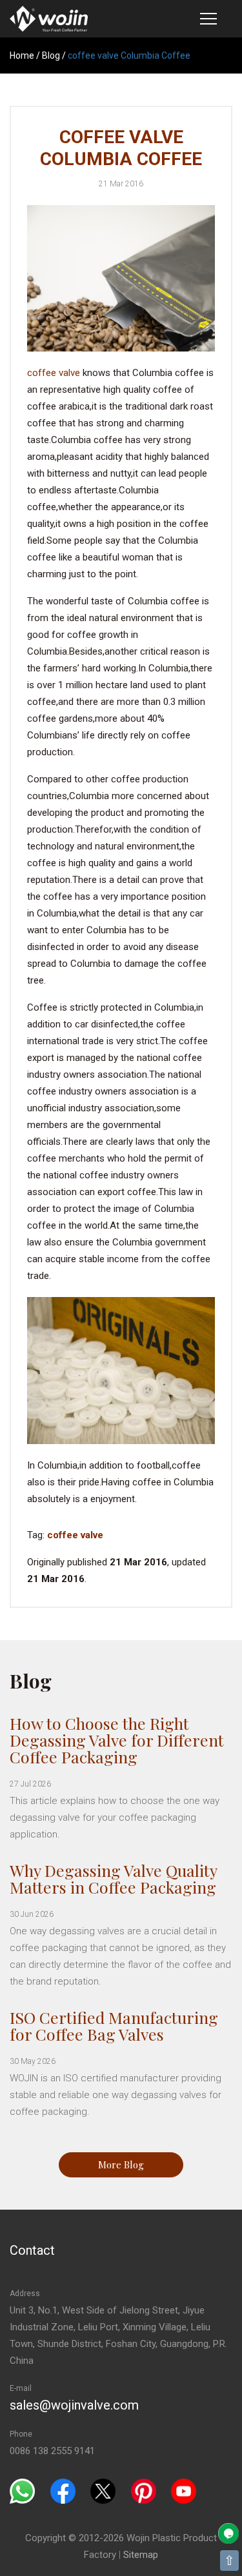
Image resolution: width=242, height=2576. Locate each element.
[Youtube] (184, 2491)
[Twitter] (103, 2491)
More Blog (121, 2165)
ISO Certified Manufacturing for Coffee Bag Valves (114, 2026)
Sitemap (141, 2555)
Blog (51, 55)
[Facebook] (63, 2491)
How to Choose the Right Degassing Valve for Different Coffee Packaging (117, 1740)
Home (22, 55)
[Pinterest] (144, 2491)
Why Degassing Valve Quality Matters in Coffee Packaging (113, 1878)
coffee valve (54, 373)
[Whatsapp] (22, 2491)
